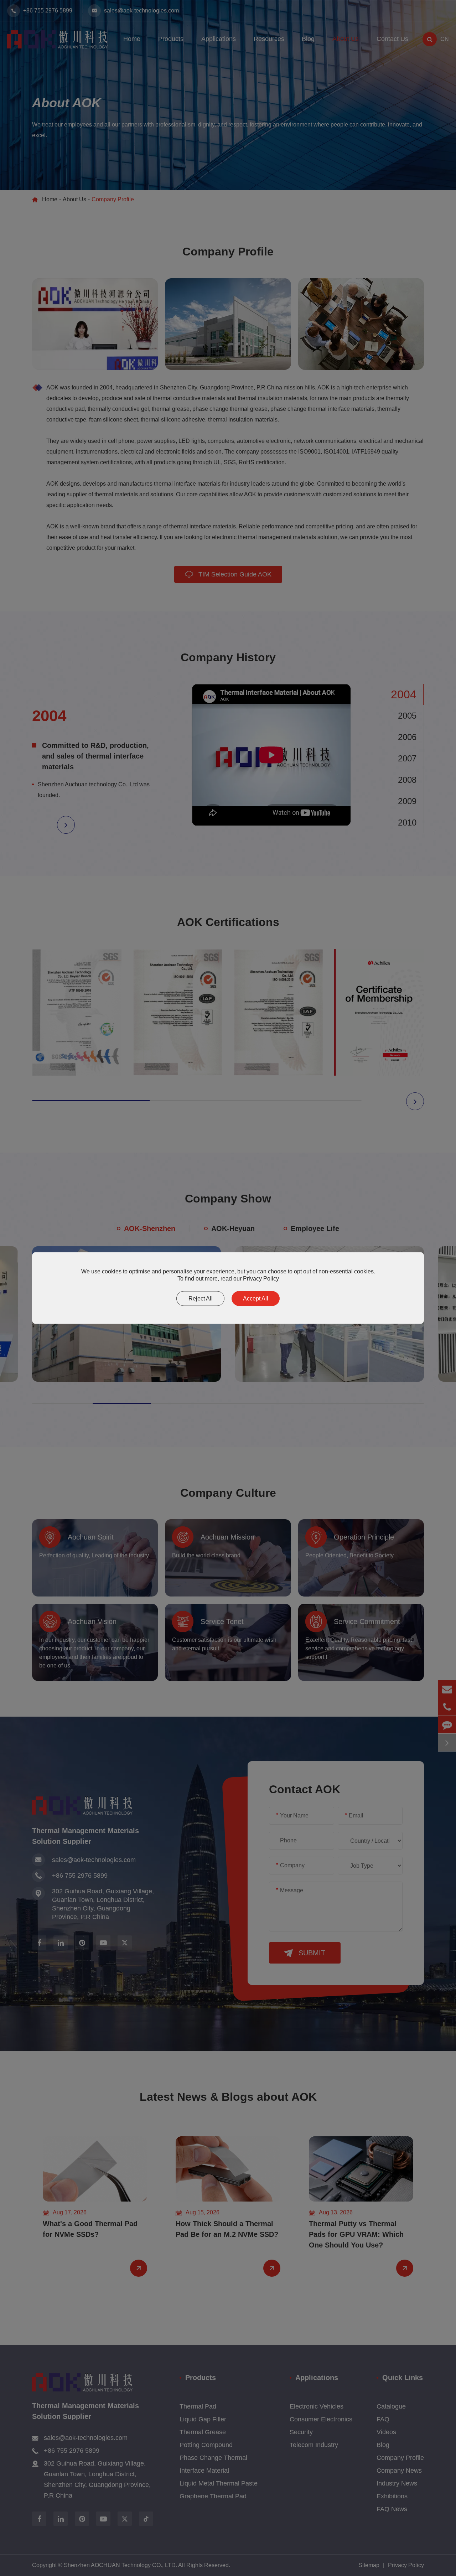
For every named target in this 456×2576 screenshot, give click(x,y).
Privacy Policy (261, 1279)
